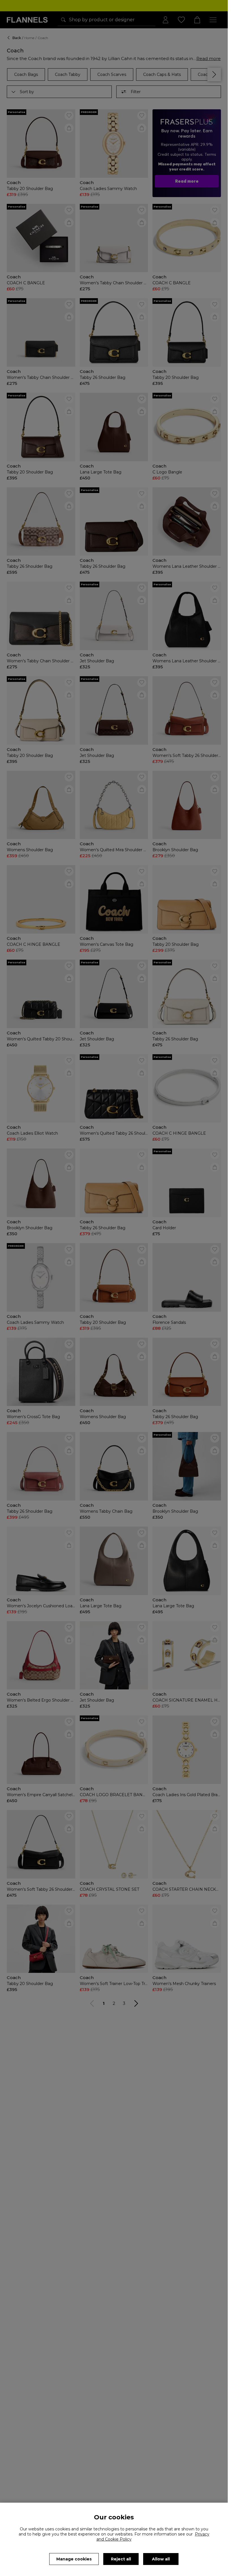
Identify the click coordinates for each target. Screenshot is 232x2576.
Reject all (121, 2559)
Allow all (161, 2559)
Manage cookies (74, 2559)
